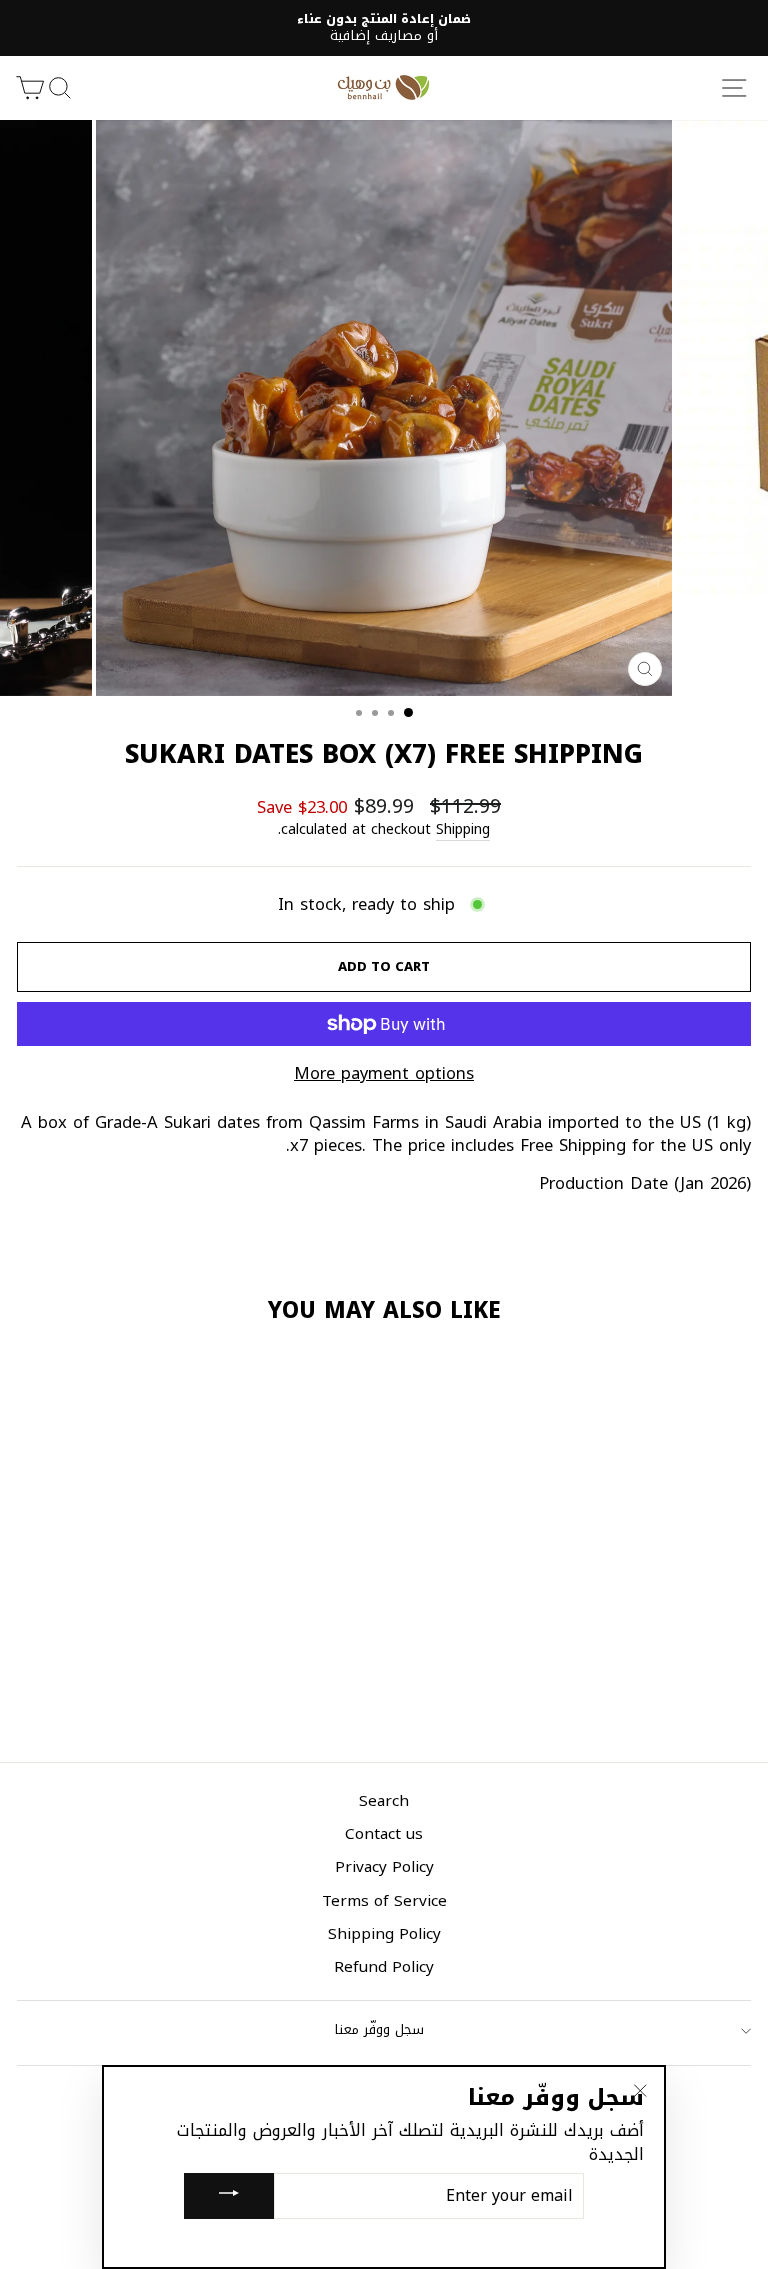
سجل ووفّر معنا (379, 2029)
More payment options (384, 1073)
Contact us (384, 1833)
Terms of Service (384, 1900)
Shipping (463, 830)
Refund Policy (384, 1966)
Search (384, 1800)
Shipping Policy (384, 1933)
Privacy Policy (384, 1866)
